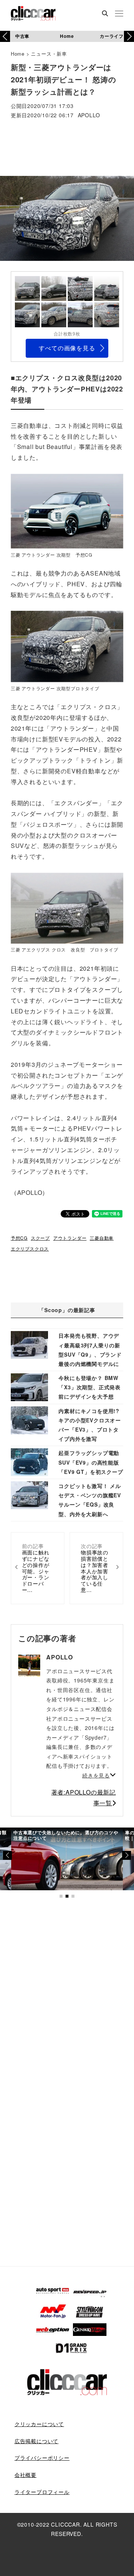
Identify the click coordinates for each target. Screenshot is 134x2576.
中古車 (22, 36)
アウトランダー (70, 1238)
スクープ (40, 1238)
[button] (129, 36)
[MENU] (119, 14)
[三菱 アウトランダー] (67, 511)
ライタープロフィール (42, 2492)
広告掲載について (36, 2441)
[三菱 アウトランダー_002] (67, 646)
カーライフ (112, 36)
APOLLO (89, 116)
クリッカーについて (39, 2424)
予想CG (19, 1238)
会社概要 (25, 2475)
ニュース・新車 (49, 54)
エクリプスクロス (30, 1248)
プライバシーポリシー (42, 2458)
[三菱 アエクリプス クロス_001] (67, 908)
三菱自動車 (102, 1238)
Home (67, 36)
